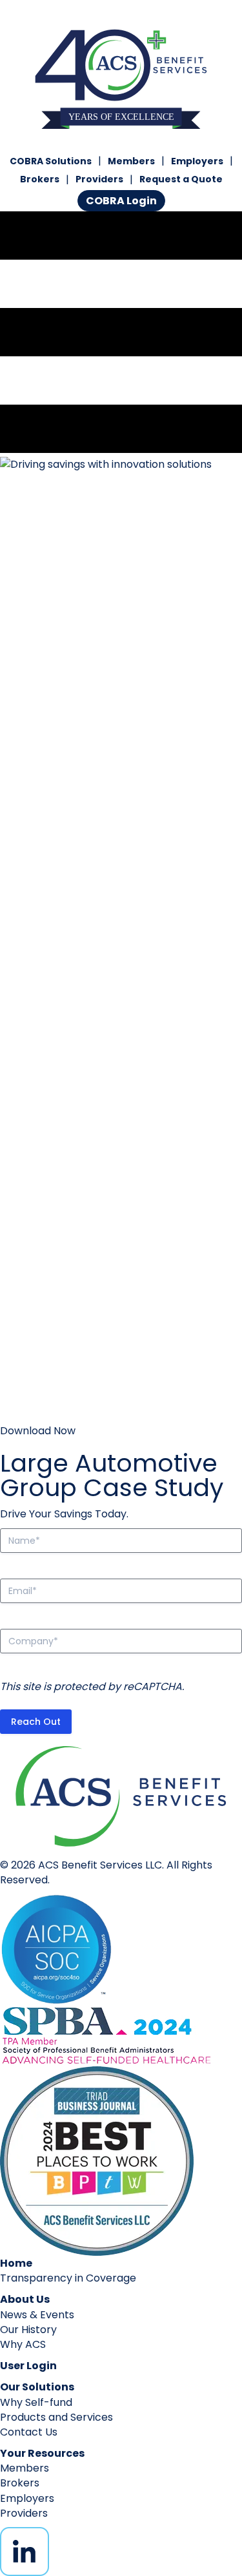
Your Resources (42, 2453)
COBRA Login (121, 201)
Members (131, 161)
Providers (99, 179)
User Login (28, 2366)
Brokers (40, 179)
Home (16, 2263)
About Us (25, 2299)
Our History (28, 2330)
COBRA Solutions (51, 161)
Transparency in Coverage (68, 2278)
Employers (197, 161)
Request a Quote (181, 179)
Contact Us (29, 2432)
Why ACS (23, 2344)
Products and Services (56, 2417)
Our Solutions (37, 2387)
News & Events (37, 2315)
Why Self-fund (36, 2402)
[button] (38, 1431)
